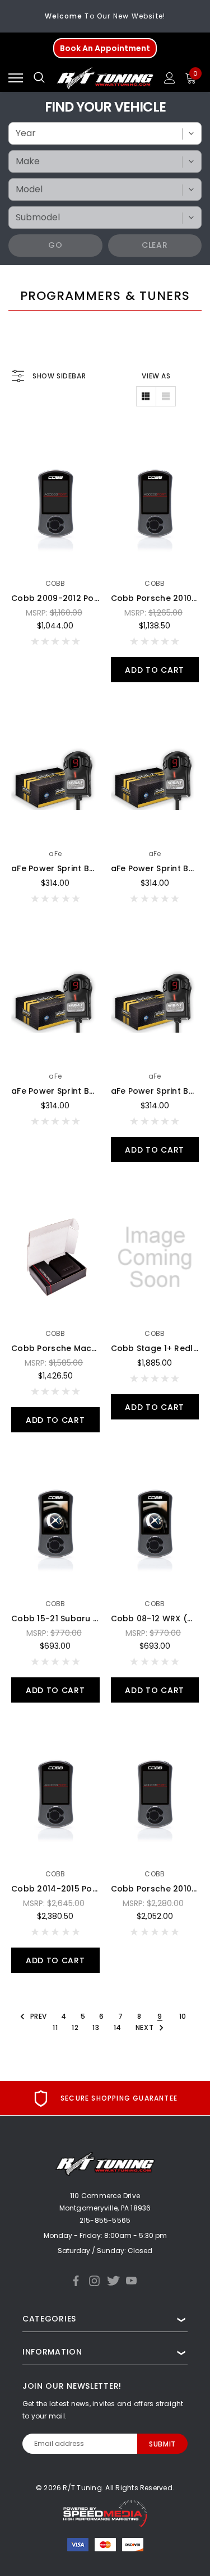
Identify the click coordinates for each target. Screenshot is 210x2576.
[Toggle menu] (16, 78)
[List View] (166, 396)
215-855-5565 (105, 2220)
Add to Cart (155, 670)
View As (156, 376)
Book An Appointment (105, 48)
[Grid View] (146, 396)
